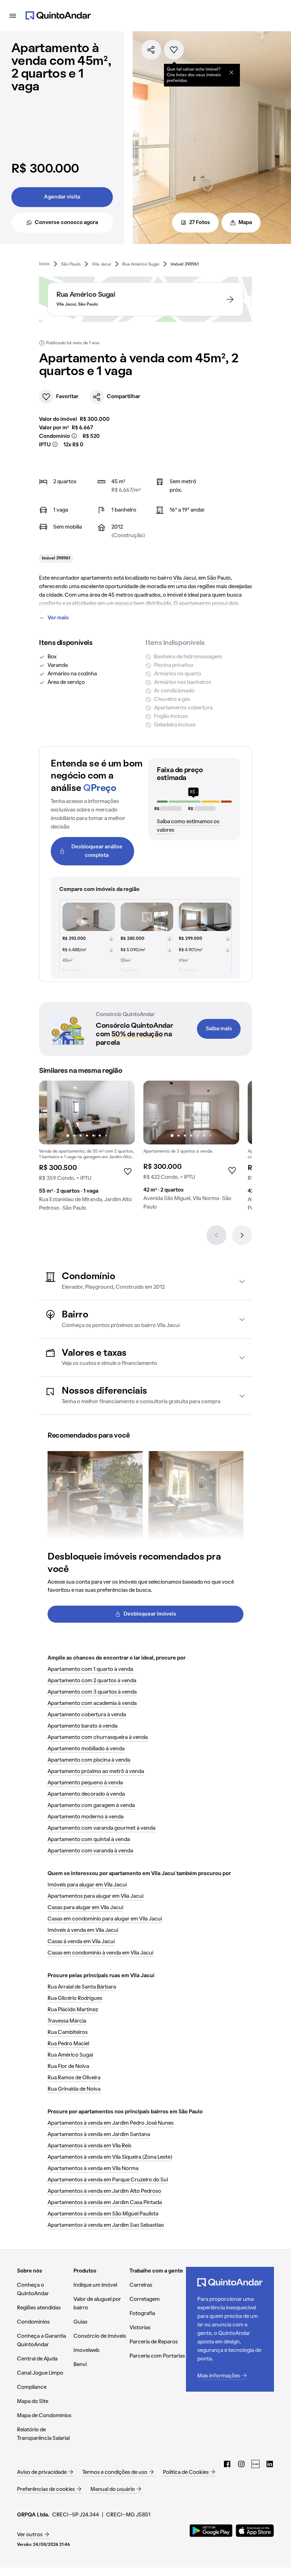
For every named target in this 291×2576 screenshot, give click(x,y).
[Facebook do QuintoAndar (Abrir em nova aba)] (227, 2464)
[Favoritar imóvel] (174, 50)
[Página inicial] (58, 16)
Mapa (245, 223)
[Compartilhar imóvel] (151, 50)
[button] (145, 1281)
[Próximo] (242, 1235)
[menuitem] (44, 264)
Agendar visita (62, 197)
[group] (87, 1149)
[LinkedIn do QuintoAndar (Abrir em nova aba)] (270, 2464)
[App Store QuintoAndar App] (255, 2531)
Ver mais (58, 618)
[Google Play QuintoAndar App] (211, 2531)
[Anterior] (216, 1235)
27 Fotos (200, 223)
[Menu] (13, 16)
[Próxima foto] (122, 1113)
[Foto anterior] (52, 1113)
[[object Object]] (231, 72)
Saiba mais (219, 1029)
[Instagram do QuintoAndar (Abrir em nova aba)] (241, 2464)
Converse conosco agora (66, 223)
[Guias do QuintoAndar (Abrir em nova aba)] (256, 2464)
